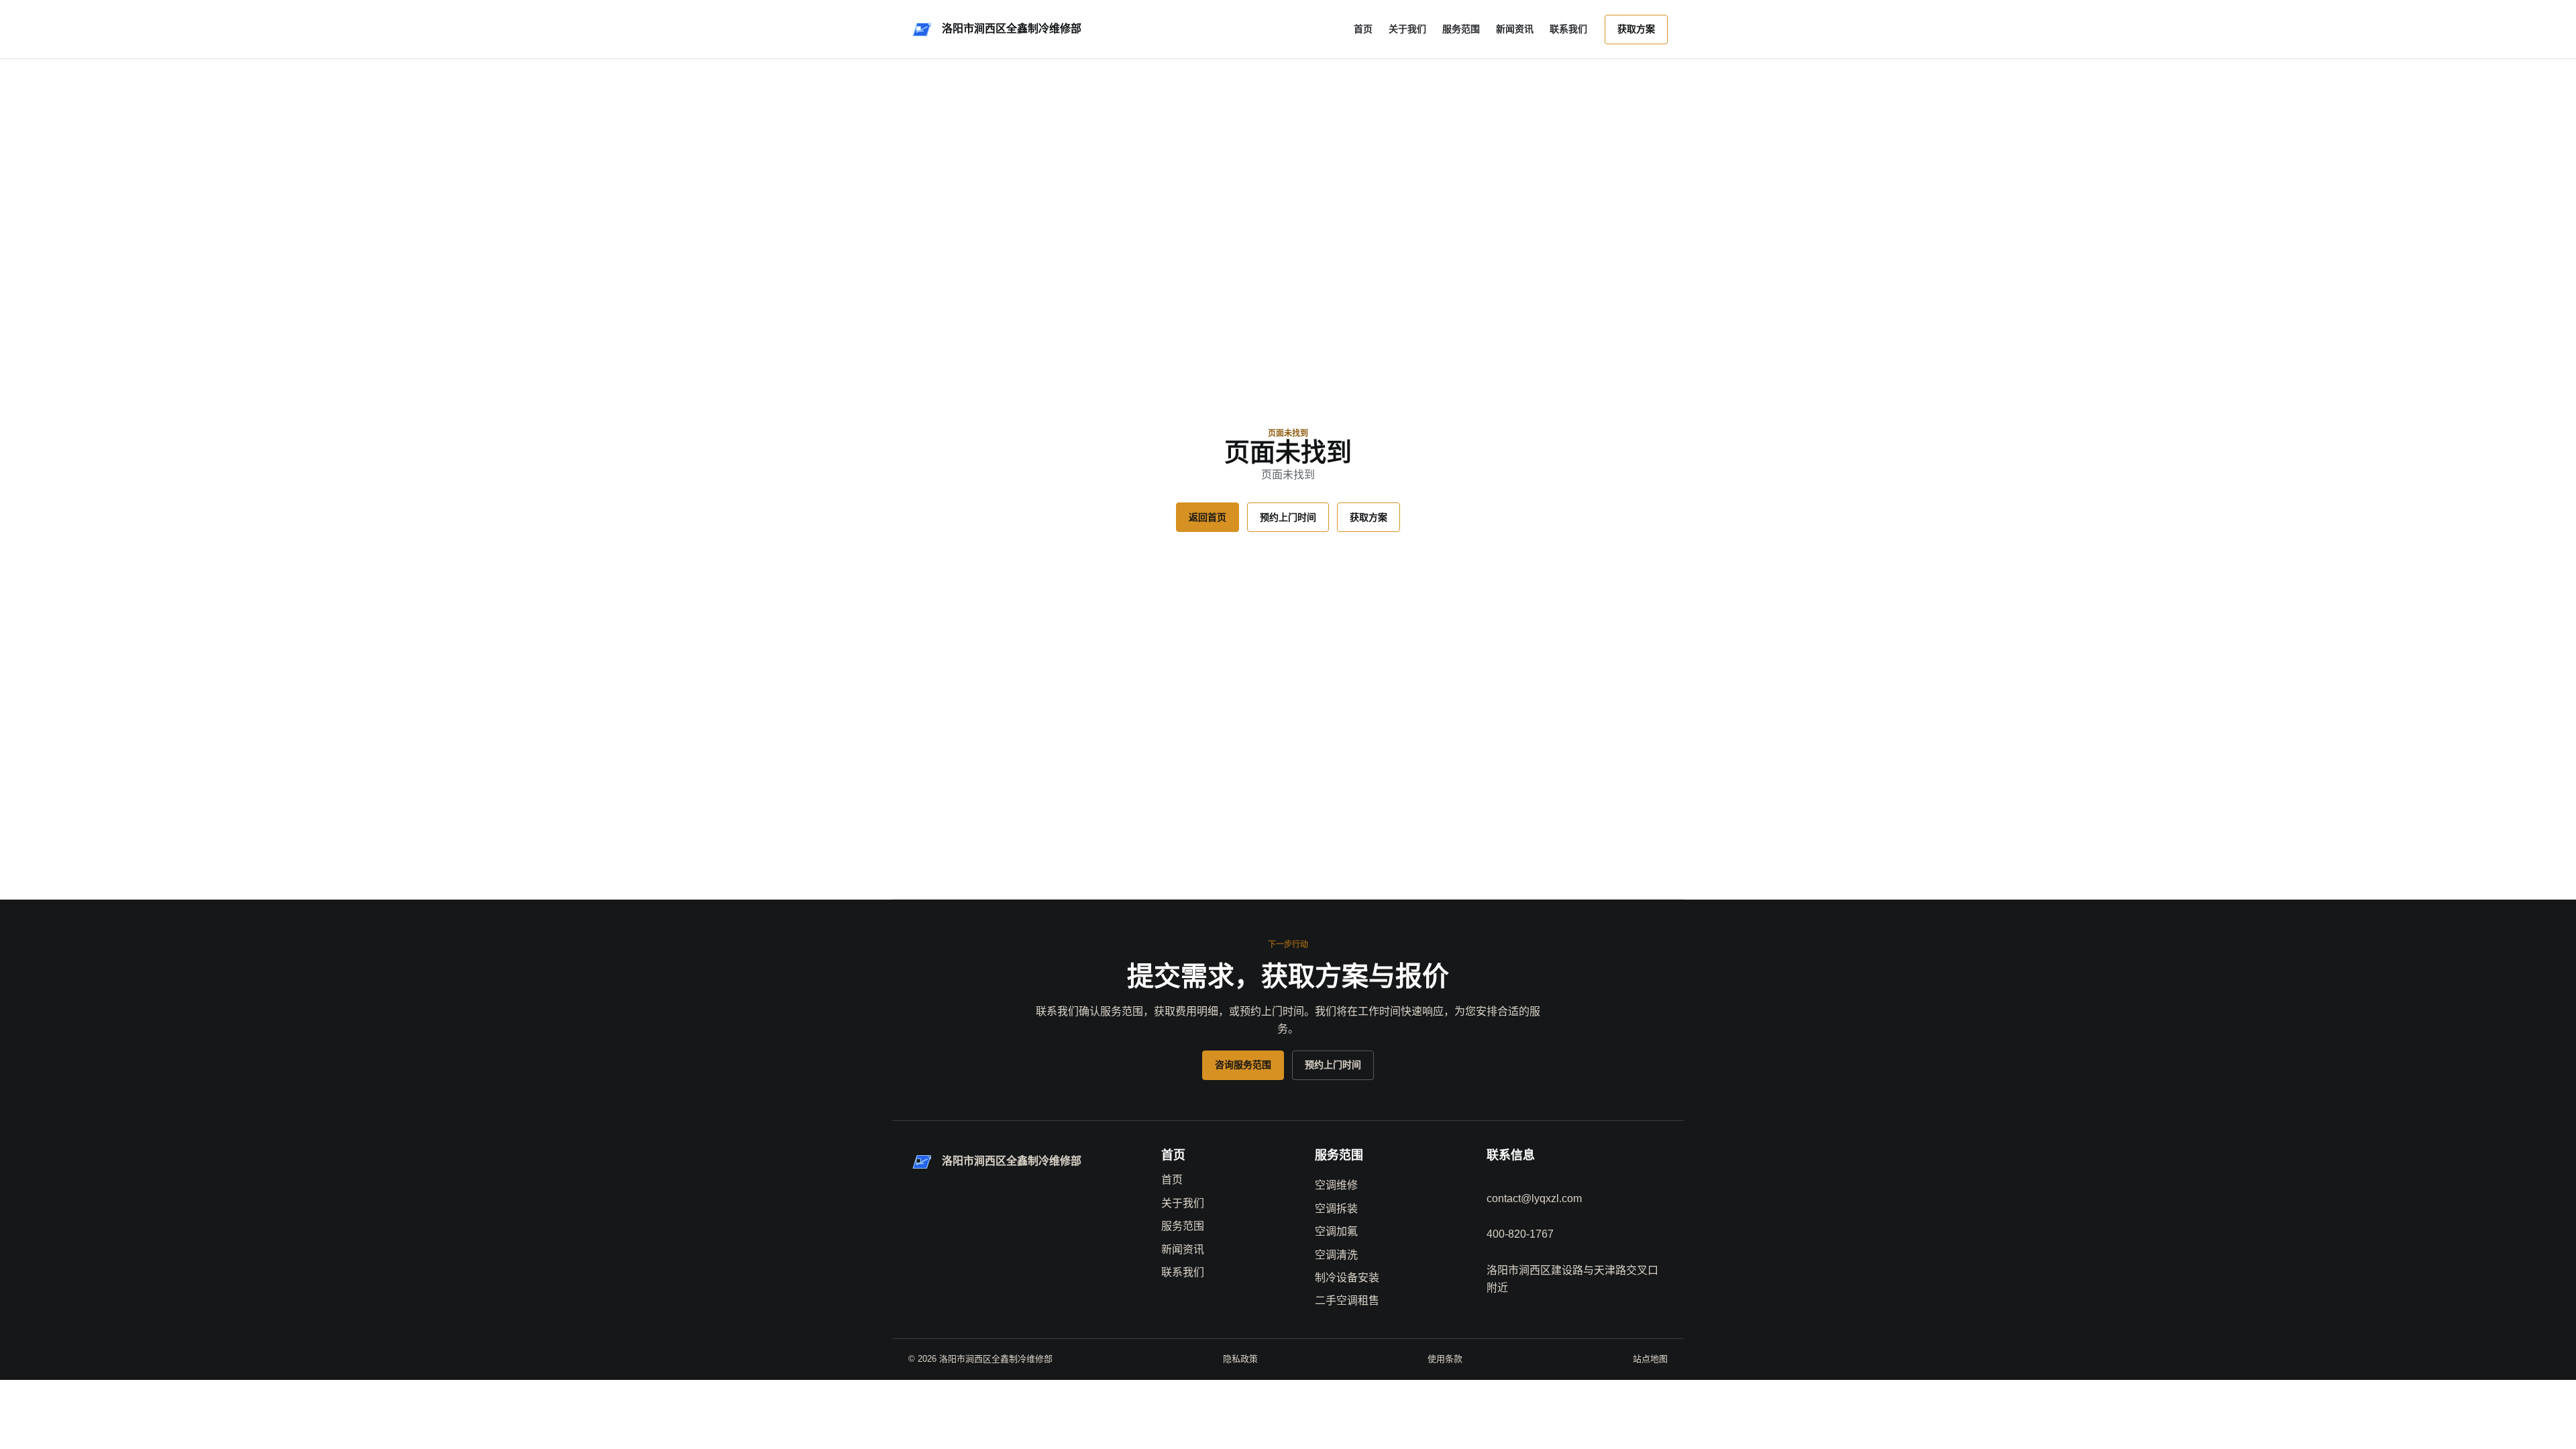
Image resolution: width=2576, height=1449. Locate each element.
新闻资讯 (1515, 29)
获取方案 (1636, 29)
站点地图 (1650, 1359)
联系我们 (1568, 29)
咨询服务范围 (1243, 1065)
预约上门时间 (1288, 517)
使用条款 (1445, 1359)
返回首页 (1207, 517)
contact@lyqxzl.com (1534, 1198)
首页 (1363, 29)
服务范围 (1461, 29)
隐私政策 (1240, 1359)
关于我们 (1407, 29)
